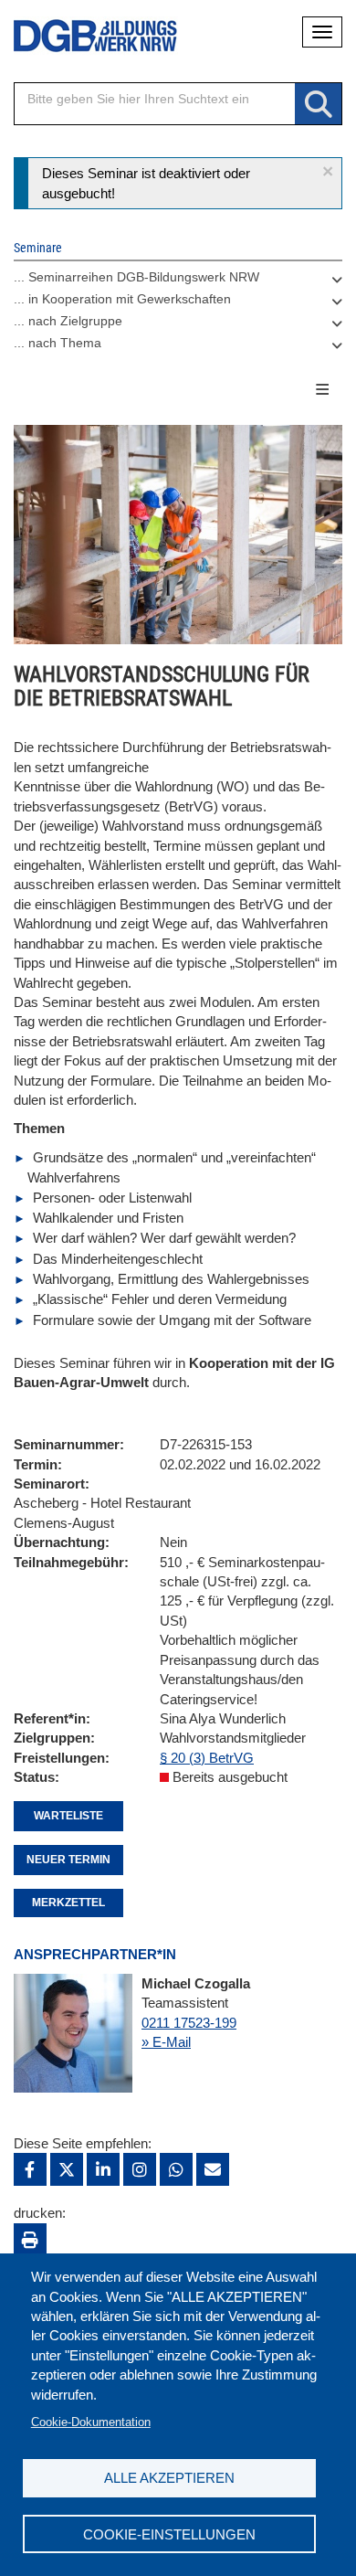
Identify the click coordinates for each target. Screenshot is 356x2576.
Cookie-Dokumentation (91, 2422)
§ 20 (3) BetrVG (207, 1758)
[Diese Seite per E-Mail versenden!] (213, 2169)
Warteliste (68, 1816)
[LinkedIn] (103, 2169)
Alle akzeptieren (169, 2478)
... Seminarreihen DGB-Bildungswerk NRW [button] (136, 277)
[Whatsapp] (176, 2169)
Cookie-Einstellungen (169, 2534)
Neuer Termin (68, 1860)
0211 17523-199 (189, 2023)
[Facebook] (30, 2169)
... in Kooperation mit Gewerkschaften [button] (122, 299)
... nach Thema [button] (58, 343)
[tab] (178, 281)
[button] (328, 171)
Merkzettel (68, 1903)
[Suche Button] (318, 105)
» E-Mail (166, 2042)
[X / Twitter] (67, 2169)
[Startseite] (82, 36)
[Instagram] (140, 2169)
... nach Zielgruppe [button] (68, 321)
